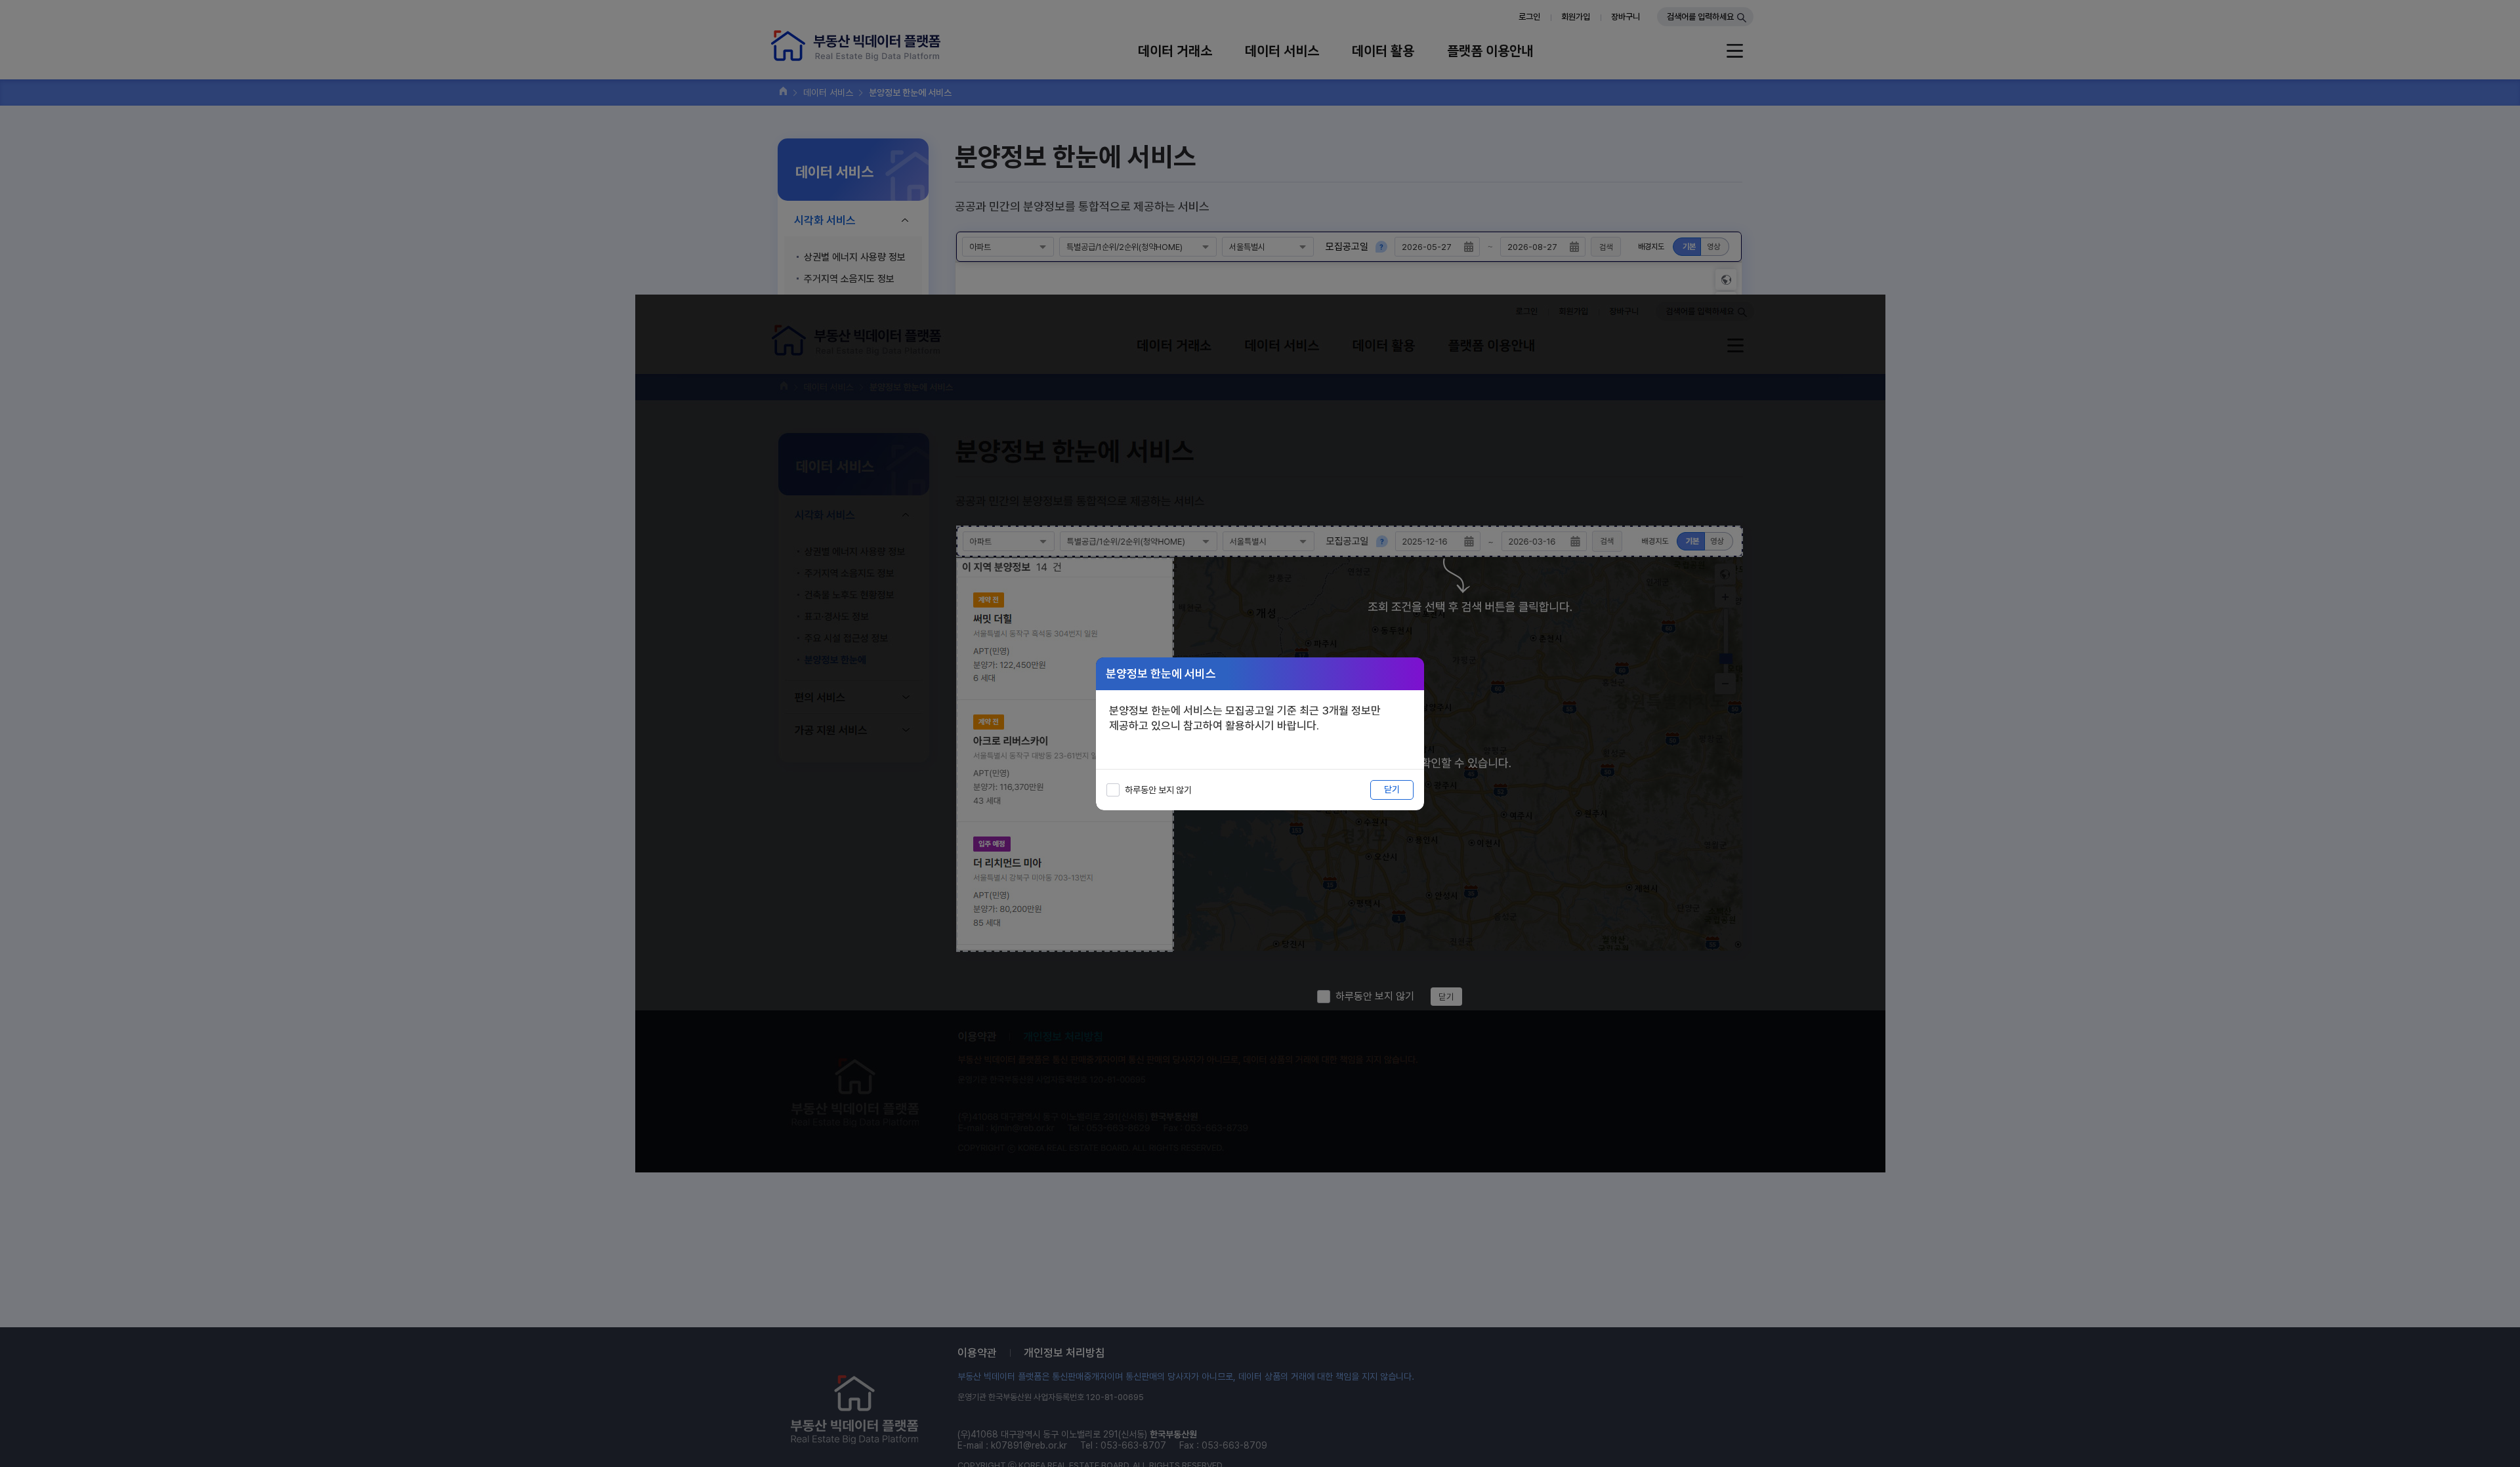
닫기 (1392, 789)
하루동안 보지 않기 (1158, 790)
